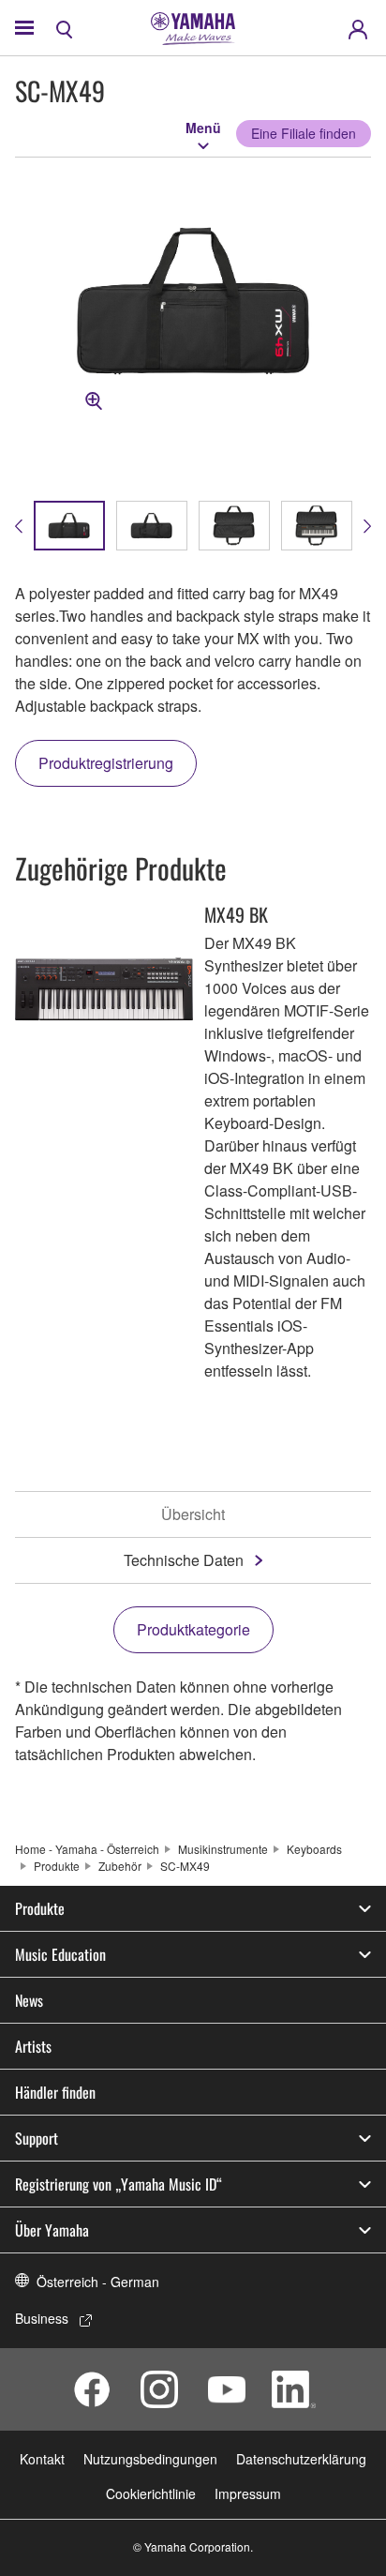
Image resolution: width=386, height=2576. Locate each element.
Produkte (57, 1866)
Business (42, 2318)
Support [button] (37, 2138)
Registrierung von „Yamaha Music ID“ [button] (119, 2184)
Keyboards (314, 1849)
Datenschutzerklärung (301, 2459)
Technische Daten (184, 1560)
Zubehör (120, 1866)
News (29, 2000)
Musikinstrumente (223, 1849)
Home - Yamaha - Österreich (87, 1849)
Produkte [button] (40, 1908)
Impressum (248, 2493)
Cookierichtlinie (151, 2493)
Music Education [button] (60, 1954)
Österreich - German (98, 2282)
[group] (69, 526)
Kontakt (42, 2459)
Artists (33, 2046)
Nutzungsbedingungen (150, 2459)
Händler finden (55, 2092)
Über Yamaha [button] (52, 2230)
